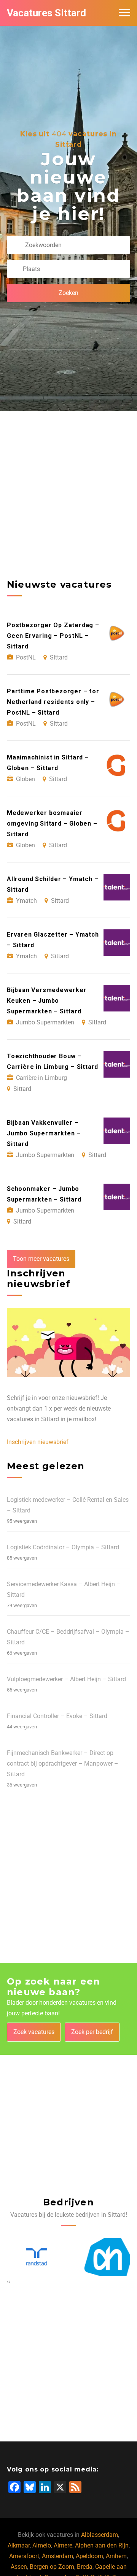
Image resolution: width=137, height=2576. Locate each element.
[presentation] (8, 2281)
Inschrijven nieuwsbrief (38, 1442)
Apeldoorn (89, 2556)
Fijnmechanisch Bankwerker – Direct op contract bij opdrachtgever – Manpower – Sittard (63, 1764)
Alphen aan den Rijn (102, 2545)
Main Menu (124, 13)
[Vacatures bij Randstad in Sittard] (33, 2257)
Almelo (42, 2545)
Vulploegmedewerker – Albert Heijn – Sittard (66, 1679)
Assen (19, 2567)
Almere (63, 2545)
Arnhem (116, 2556)
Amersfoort (24, 2556)
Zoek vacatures (34, 2032)
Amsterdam (57, 2556)
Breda (85, 2567)
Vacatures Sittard (46, 13)
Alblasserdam (100, 2535)
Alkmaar (19, 2545)
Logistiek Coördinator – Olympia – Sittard (63, 1547)
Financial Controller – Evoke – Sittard (57, 1716)
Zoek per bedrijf (92, 2032)
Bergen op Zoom (52, 2567)
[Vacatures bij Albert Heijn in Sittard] (104, 2257)
